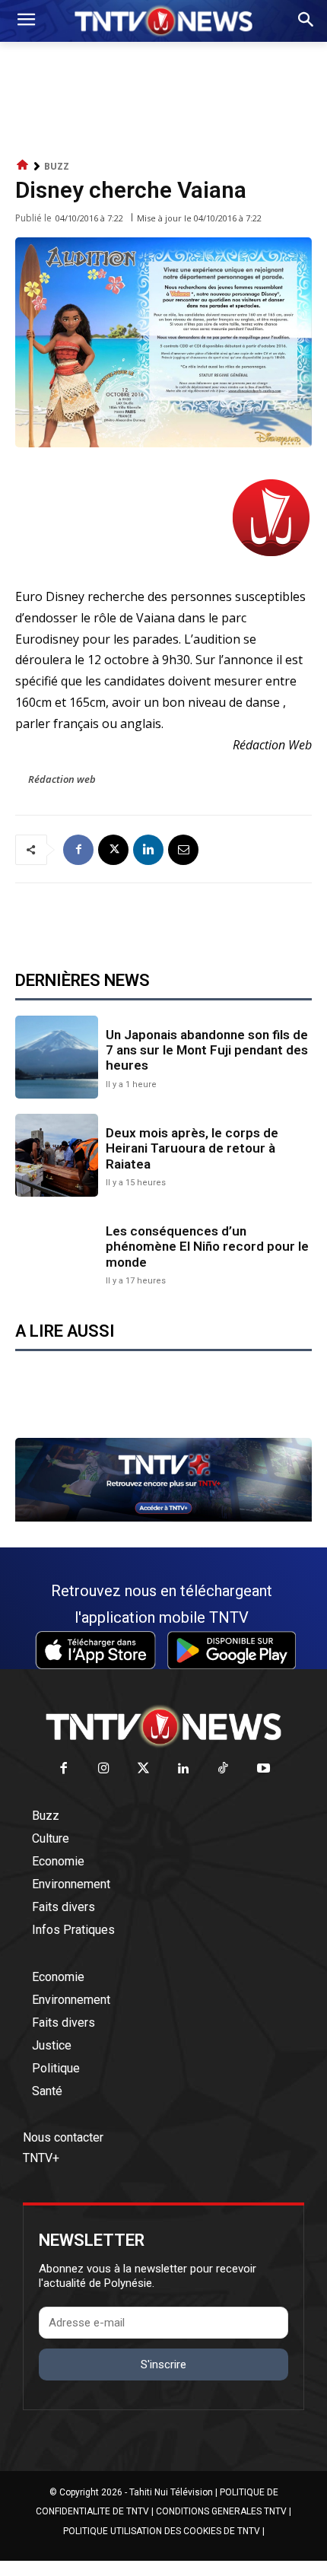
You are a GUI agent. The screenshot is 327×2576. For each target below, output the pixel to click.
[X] (113, 850)
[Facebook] (78, 850)
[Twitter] (144, 1769)
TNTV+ (41, 2158)
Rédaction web (62, 779)
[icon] (23, 165)
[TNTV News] (163, 1726)
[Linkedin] (148, 850)
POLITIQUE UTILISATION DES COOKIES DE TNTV (162, 2531)
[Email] (183, 850)
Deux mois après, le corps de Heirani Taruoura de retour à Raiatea (192, 1148)
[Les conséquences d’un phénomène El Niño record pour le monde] (57, 1253)
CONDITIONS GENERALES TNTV (221, 2511)
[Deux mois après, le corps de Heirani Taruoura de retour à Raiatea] (57, 1155)
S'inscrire (163, 2365)
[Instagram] (104, 1769)
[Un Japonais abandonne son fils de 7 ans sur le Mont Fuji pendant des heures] (57, 1057)
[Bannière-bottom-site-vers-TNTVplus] (163, 1518)
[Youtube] (264, 1769)
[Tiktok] (224, 1769)
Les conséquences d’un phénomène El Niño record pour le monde (207, 1247)
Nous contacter (63, 2137)
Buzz (57, 166)
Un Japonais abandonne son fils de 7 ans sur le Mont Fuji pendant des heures (207, 1050)
